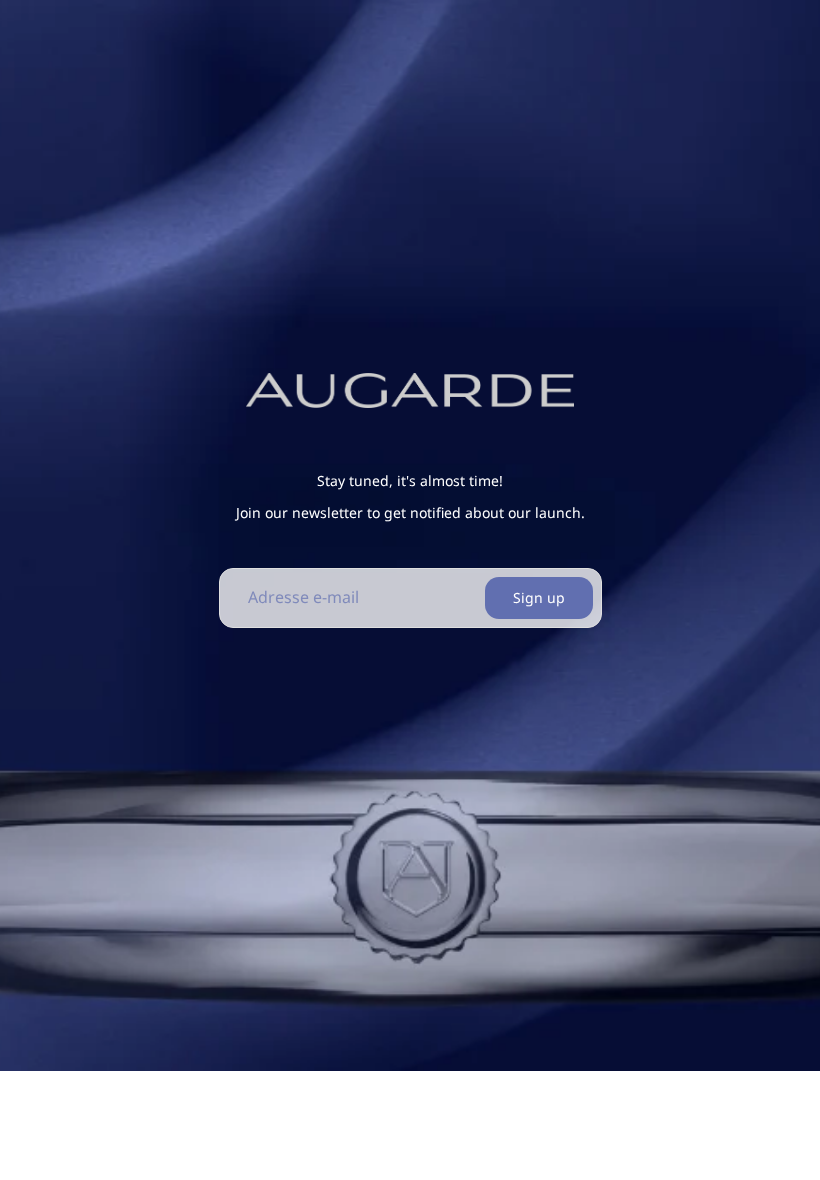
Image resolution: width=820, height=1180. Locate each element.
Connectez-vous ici (665, 1137)
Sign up (539, 597)
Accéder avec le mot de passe (191, 1138)
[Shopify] (526, 1098)
